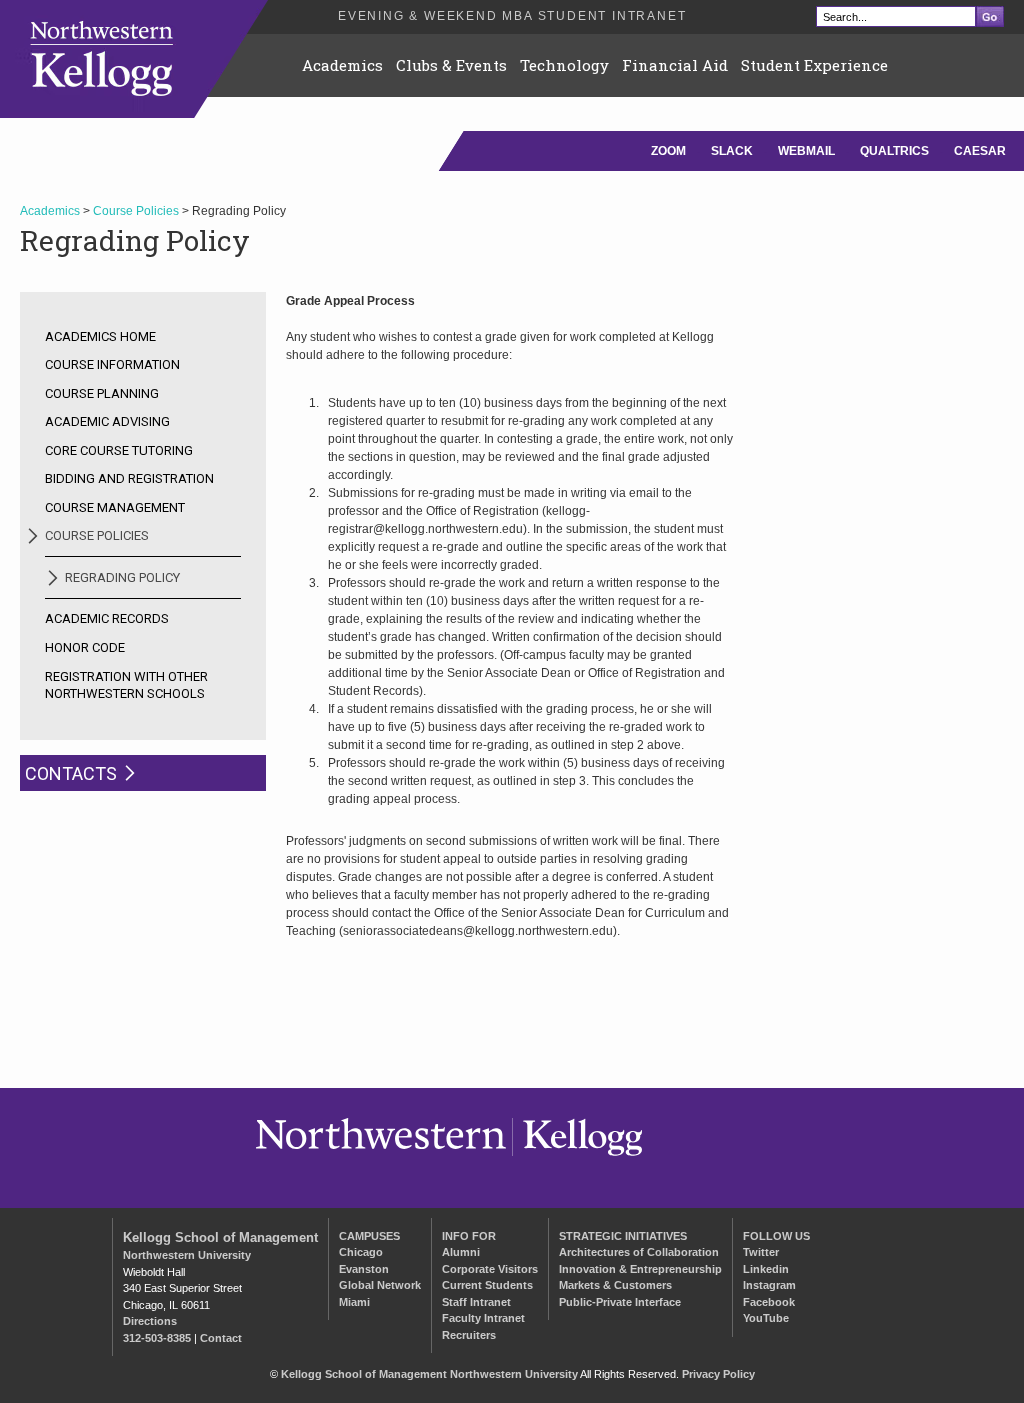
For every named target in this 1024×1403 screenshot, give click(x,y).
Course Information (112, 364)
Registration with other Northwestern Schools (126, 685)
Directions (150, 1321)
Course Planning (102, 393)
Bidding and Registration (129, 478)
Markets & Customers (615, 1285)
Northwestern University (187, 1255)
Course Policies (136, 211)
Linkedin (766, 1269)
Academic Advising (107, 421)
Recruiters (469, 1335)
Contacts (71, 773)
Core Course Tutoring (119, 450)
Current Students (487, 1285)
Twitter (761, 1252)
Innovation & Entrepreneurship (640, 1269)
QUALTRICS (894, 151)
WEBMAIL (806, 151)
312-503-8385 (157, 1338)
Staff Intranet (476, 1302)
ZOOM (668, 151)
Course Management (115, 507)
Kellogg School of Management (220, 1237)
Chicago (361, 1252)
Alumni (461, 1252)
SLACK (732, 151)
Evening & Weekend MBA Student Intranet (512, 16)
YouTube (766, 1318)
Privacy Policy (718, 1374)
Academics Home (100, 336)
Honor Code (85, 647)
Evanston (364, 1269)
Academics (342, 65)
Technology (564, 65)
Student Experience (814, 65)
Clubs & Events (451, 65)
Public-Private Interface (620, 1302)
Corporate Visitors (490, 1269)
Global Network (380, 1285)
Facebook (769, 1302)
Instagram (769, 1285)
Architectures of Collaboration (639, 1252)
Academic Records (107, 618)
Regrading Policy (122, 577)
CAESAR (980, 151)
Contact (221, 1338)
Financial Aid (675, 65)
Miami (354, 1302)
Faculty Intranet (483, 1318)
